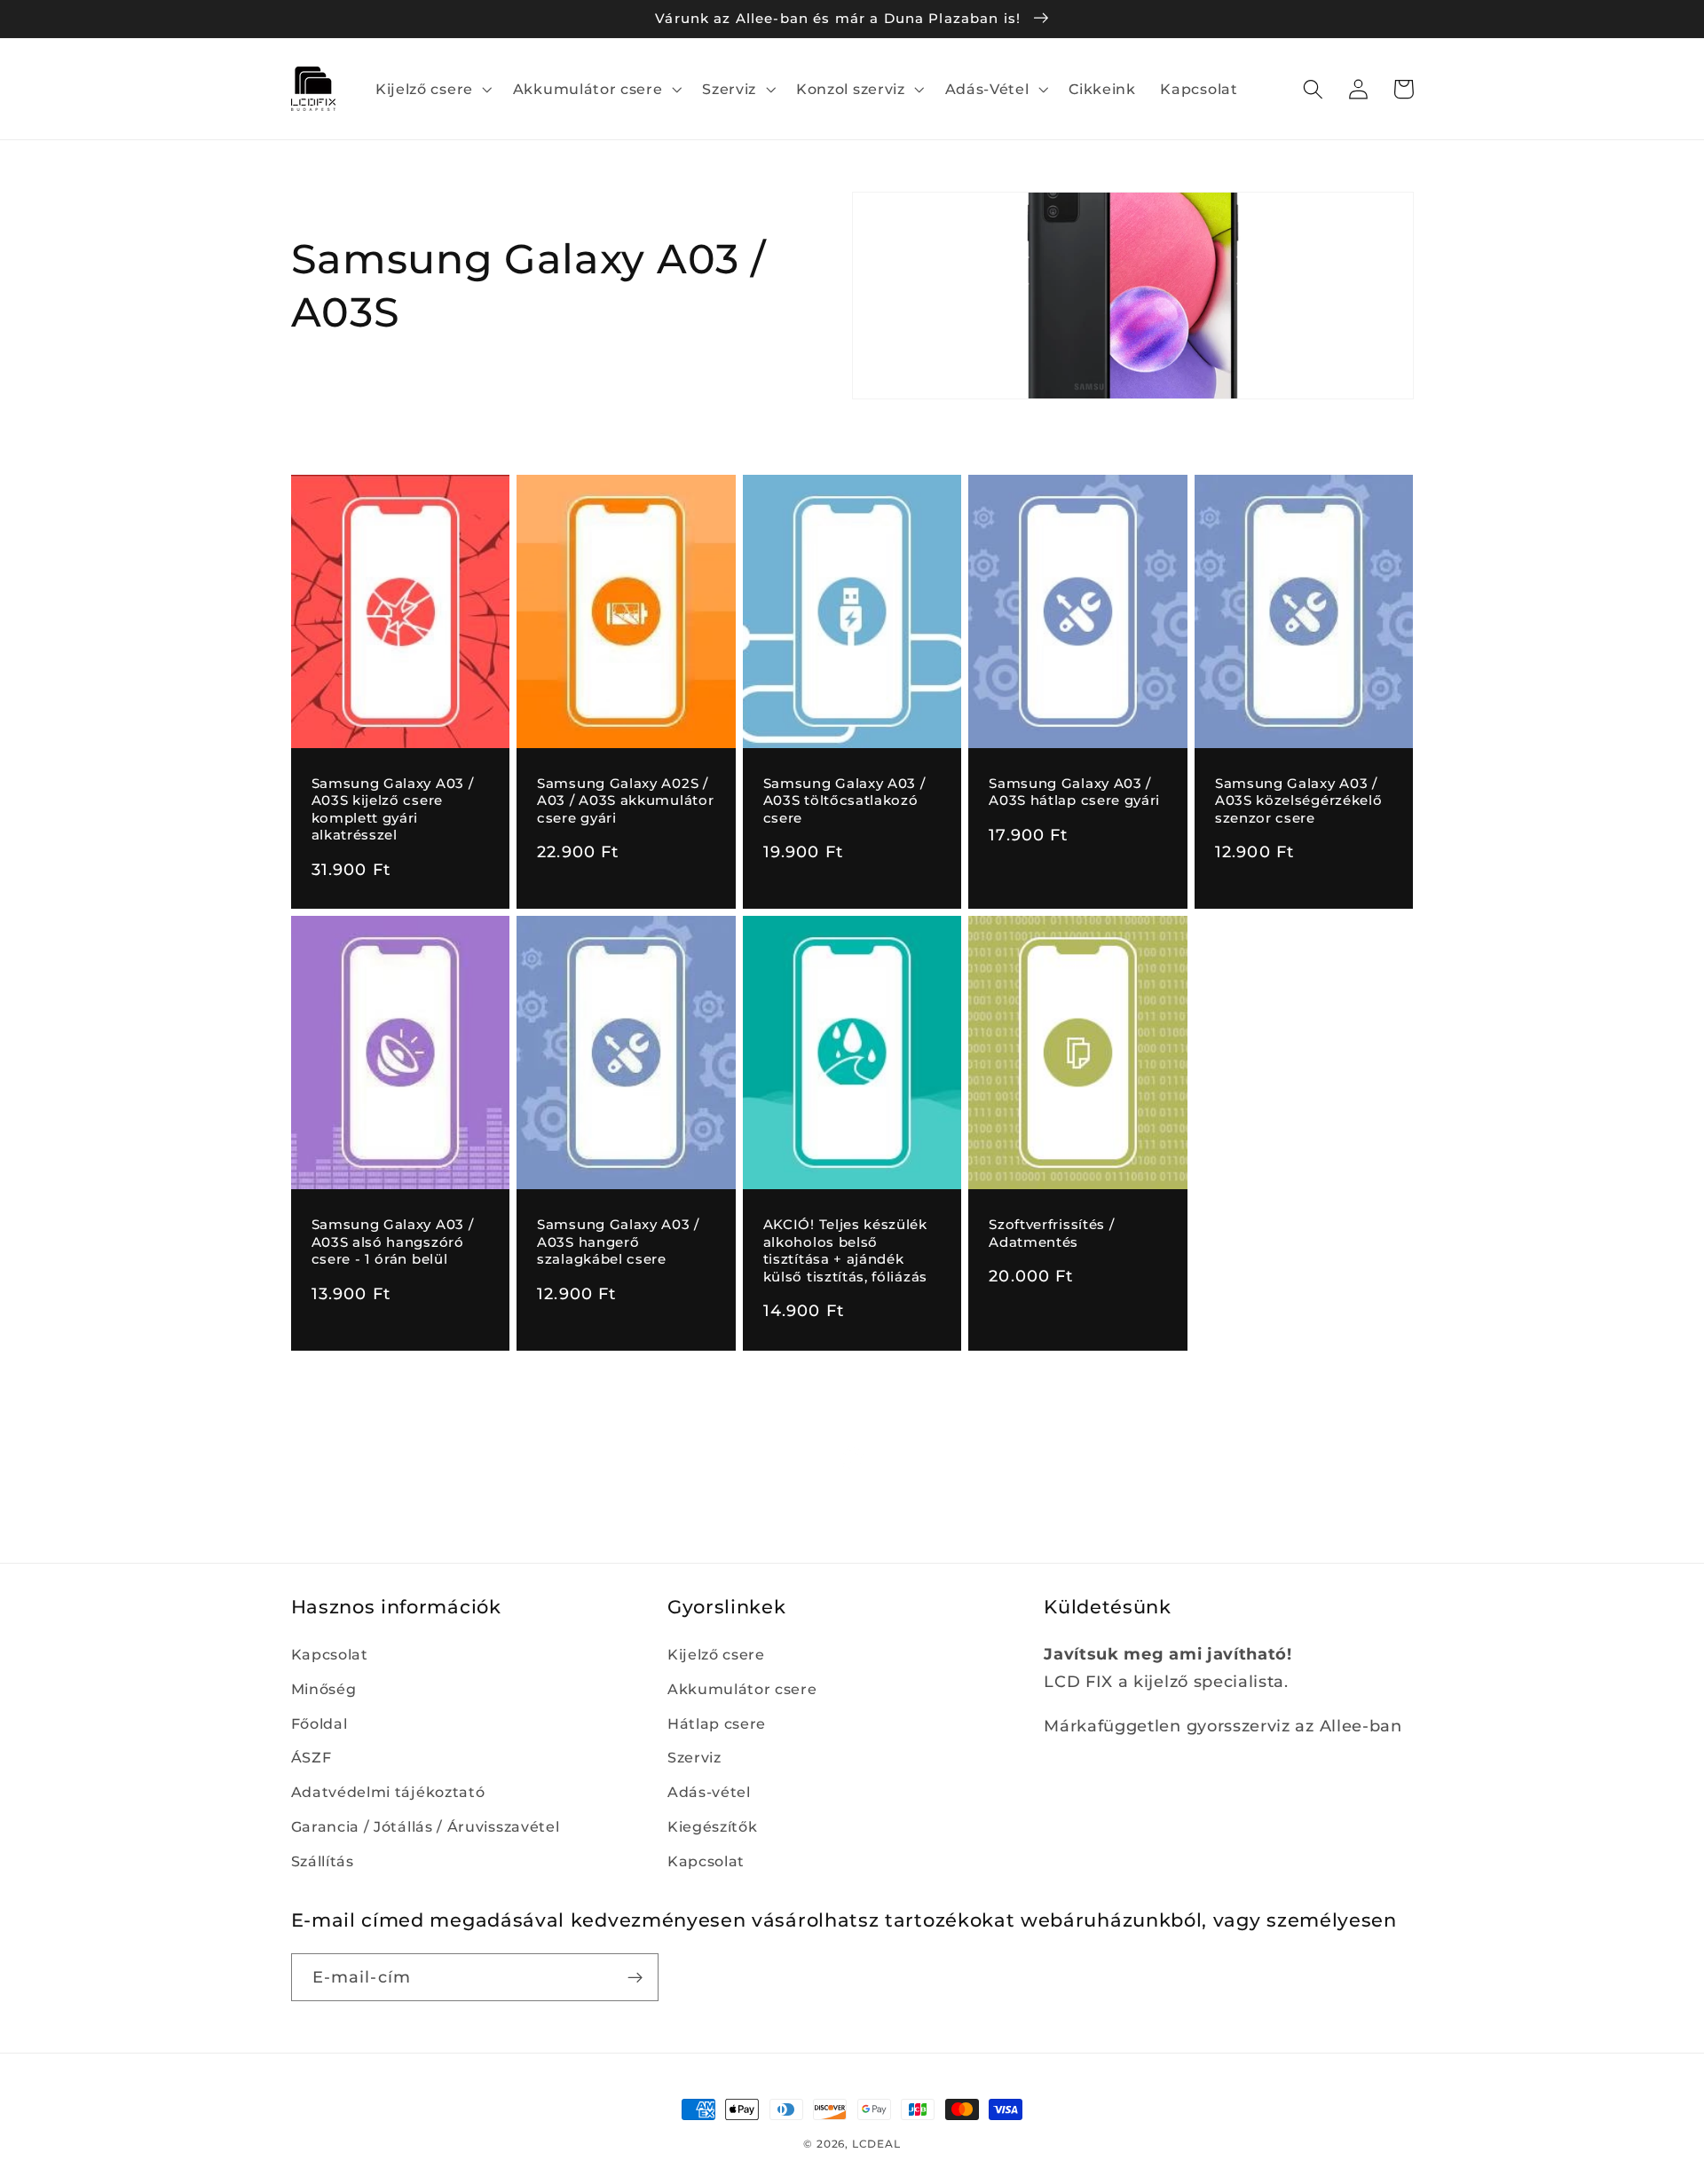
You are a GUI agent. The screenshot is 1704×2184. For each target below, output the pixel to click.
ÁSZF (312, 1757)
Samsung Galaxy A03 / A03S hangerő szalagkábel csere (618, 1242)
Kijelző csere (716, 1654)
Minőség (324, 1689)
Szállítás (323, 1861)
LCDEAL (876, 2144)
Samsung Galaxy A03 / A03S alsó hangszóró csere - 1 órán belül (393, 1242)
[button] (432, 89)
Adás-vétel (709, 1792)
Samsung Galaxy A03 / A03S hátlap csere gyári (1074, 792)
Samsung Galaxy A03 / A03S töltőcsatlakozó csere (844, 801)
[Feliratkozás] (635, 1977)
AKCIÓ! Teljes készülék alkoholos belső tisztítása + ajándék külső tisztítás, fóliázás (845, 1250)
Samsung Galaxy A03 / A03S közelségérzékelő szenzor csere (1299, 801)
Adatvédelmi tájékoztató (388, 1792)
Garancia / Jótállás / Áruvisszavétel (426, 1826)
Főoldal (319, 1723)
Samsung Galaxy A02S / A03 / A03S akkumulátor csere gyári (625, 801)
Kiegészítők (713, 1826)
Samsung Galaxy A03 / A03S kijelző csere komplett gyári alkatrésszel (393, 809)
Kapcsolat (330, 1654)
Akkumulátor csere (742, 1689)
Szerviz (694, 1757)
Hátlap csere (717, 1723)
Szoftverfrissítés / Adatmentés (1051, 1233)
